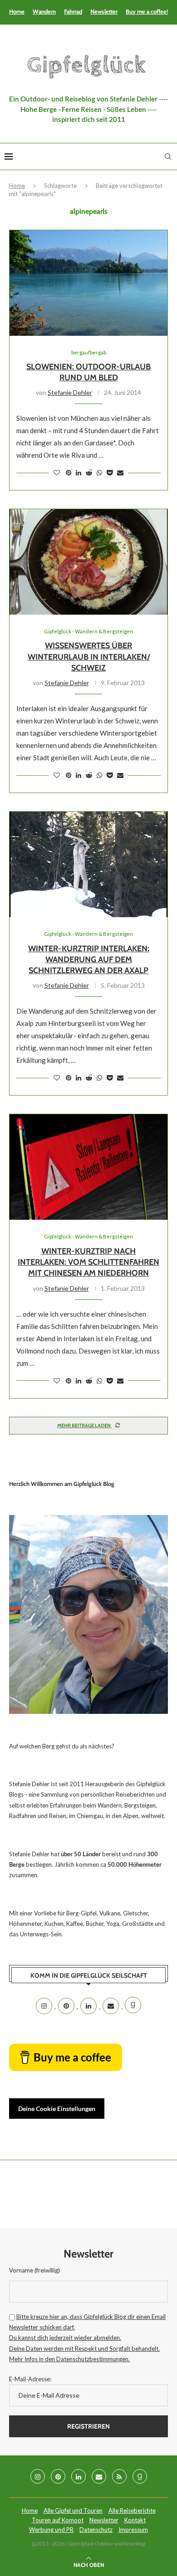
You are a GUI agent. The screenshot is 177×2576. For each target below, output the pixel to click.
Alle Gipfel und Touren (73, 2510)
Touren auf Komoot (58, 2520)
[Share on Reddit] (89, 472)
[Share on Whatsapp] (99, 472)
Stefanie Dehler (70, 392)
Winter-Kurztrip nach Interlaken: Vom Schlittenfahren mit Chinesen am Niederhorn (88, 1262)
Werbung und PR (51, 2530)
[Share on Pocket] (110, 472)
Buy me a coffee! (147, 11)
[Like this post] (57, 472)
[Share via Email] (120, 472)
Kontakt (135, 2520)
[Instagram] (45, 2006)
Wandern (44, 11)
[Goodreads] (133, 2006)
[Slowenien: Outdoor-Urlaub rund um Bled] (88, 283)
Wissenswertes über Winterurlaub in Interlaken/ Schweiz (89, 657)
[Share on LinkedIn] (79, 472)
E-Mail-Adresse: (30, 2379)
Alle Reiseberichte (132, 2510)
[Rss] (119, 2476)
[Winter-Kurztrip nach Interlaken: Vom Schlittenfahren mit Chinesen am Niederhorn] (88, 1167)
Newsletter (104, 11)
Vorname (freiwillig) (34, 2270)
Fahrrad (73, 11)
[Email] (111, 2006)
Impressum (133, 2530)
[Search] (168, 157)
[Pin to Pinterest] (69, 472)
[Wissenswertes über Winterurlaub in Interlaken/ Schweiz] (88, 562)
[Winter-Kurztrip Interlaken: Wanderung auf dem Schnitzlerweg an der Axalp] (88, 864)
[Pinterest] (67, 2006)
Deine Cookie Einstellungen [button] (57, 2109)
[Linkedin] (89, 2006)
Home (17, 11)
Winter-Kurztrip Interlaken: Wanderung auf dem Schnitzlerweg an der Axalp (89, 960)
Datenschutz (96, 2530)
